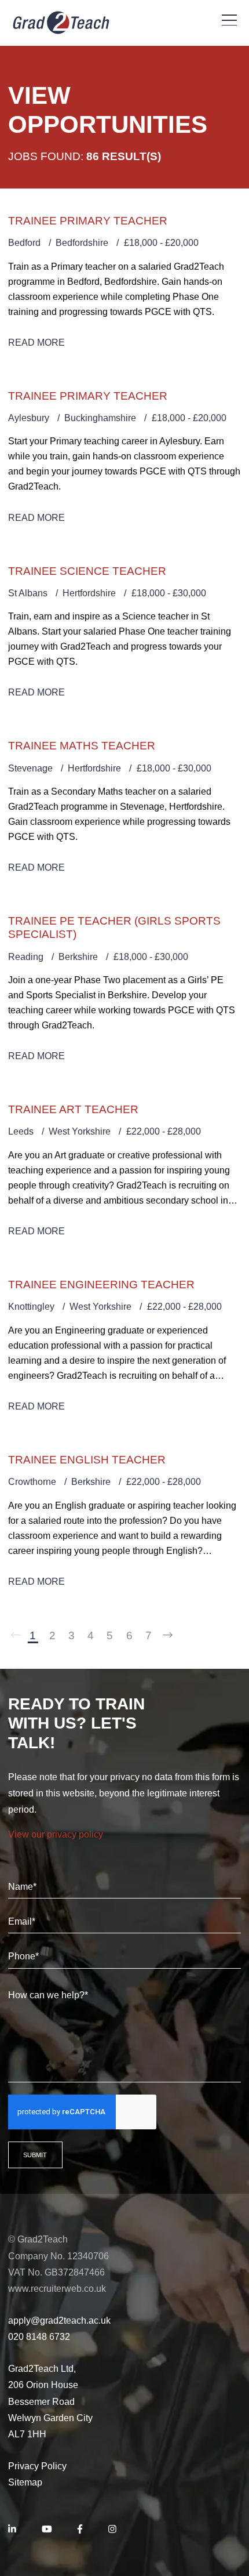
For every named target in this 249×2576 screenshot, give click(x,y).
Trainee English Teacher (87, 1460)
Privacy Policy (37, 2466)
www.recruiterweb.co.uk (57, 2289)
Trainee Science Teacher (87, 571)
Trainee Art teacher (73, 1109)
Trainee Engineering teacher (101, 1285)
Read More (36, 343)
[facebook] (80, 2530)
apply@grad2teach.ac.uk (59, 2320)
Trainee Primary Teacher (88, 221)
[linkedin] (12, 2530)
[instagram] (112, 2530)
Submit (35, 2155)
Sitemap (25, 2482)
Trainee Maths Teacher (82, 746)
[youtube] (47, 2530)
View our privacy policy (56, 1834)
